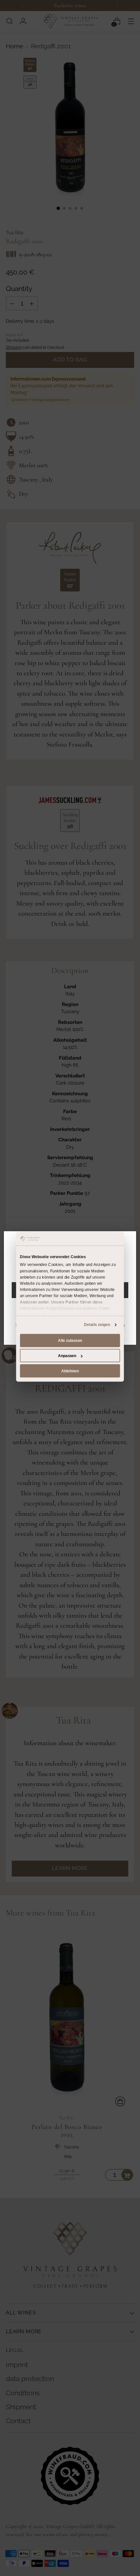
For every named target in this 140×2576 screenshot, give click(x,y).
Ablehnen (70, 1371)
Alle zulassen (70, 1341)
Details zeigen (97, 1325)
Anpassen (67, 1355)
